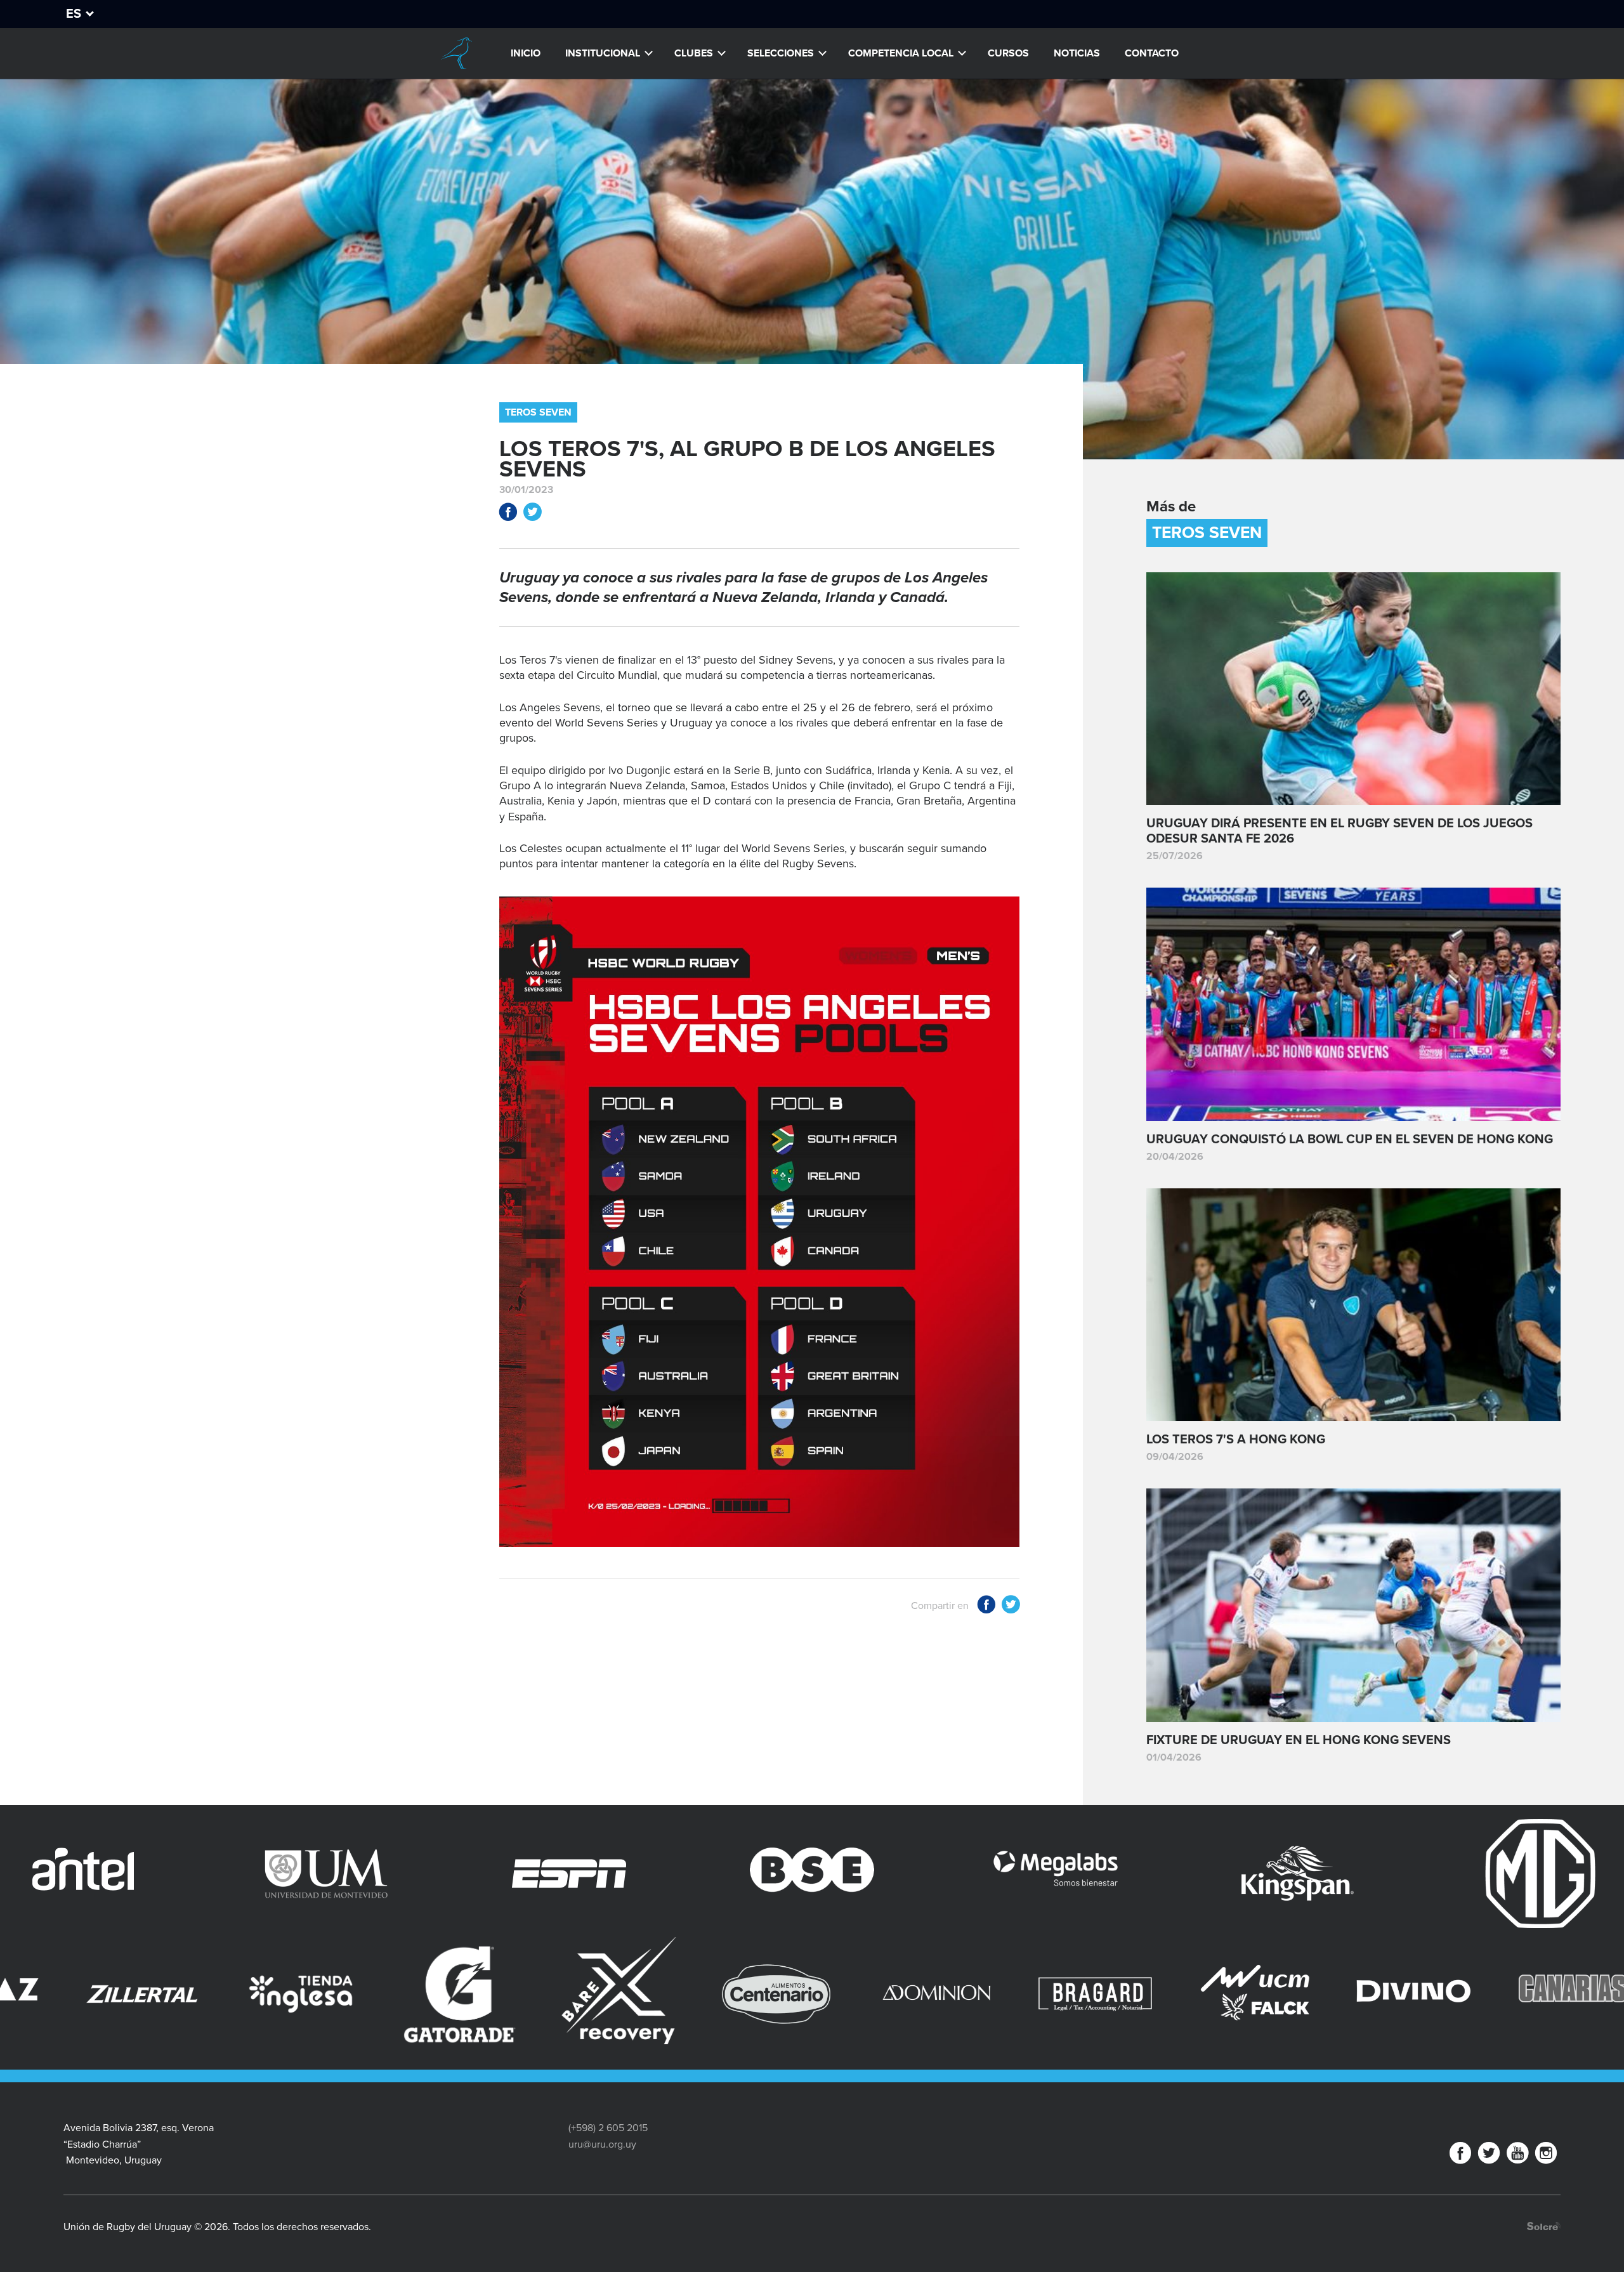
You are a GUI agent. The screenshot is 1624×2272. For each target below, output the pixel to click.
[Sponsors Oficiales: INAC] (1158, 1994)
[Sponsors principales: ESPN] (181, 1874)
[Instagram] (1546, 2156)
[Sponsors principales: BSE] (424, 1874)
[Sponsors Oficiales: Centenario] (206, 1994)
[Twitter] (1489, 2156)
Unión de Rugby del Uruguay (456, 53)
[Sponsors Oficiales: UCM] (682, 1994)
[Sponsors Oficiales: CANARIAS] (1000, 1994)
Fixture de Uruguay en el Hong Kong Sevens (1299, 1740)
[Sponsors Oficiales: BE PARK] (1476, 1967)
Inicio (526, 53)
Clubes (694, 53)
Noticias (1077, 53)
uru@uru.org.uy (602, 2144)
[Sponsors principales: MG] (1153, 1874)
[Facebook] (1460, 2156)
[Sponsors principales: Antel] (1396, 1874)
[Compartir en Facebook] (508, 514)
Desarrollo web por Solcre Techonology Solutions (1544, 2226)
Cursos (1008, 53)
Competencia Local (901, 53)
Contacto (1152, 53)
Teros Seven (538, 412)
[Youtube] (1517, 2156)
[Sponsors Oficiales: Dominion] (364, 1994)
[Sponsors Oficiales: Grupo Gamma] (1318, 1973)
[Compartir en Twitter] (532, 514)
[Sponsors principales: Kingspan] (910, 1874)
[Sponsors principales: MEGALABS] (667, 1874)
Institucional (603, 53)
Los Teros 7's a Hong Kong (1236, 1440)
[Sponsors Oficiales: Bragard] (523, 1994)
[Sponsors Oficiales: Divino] (841, 1994)
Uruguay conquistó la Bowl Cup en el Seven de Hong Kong (1350, 1139)
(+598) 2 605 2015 (608, 2128)
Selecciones (781, 53)
